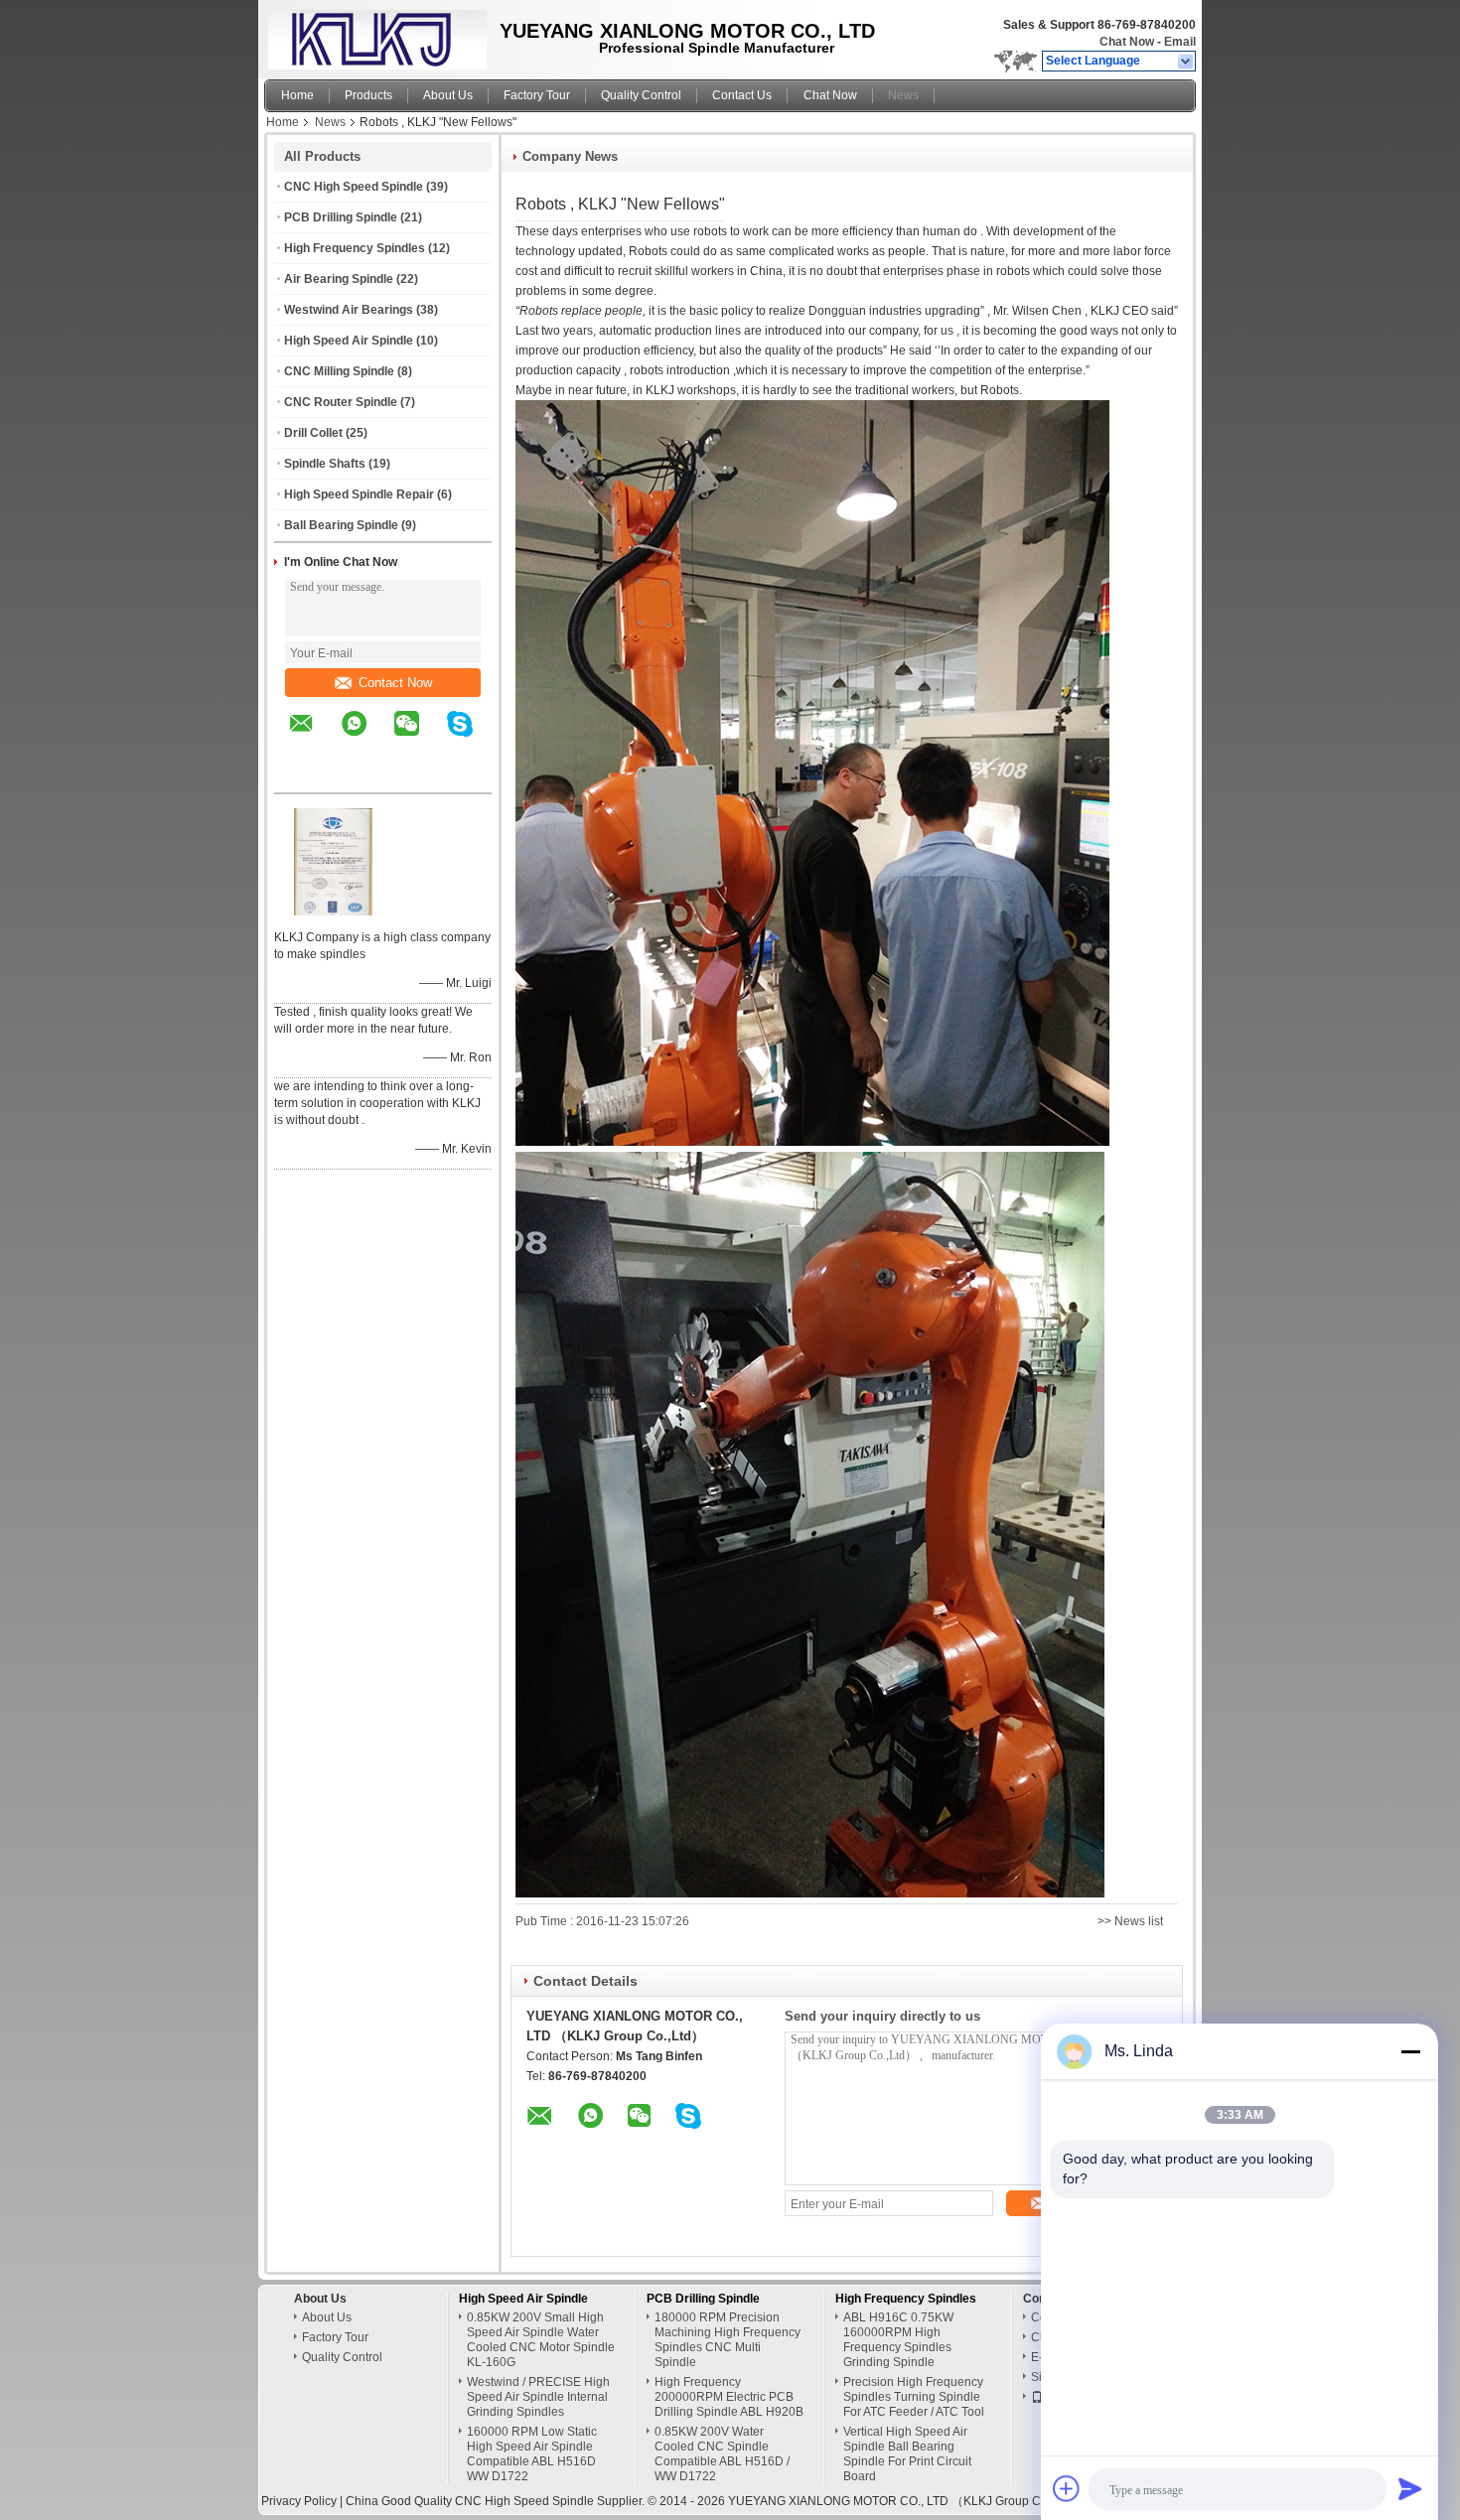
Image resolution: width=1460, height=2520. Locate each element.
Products (368, 95)
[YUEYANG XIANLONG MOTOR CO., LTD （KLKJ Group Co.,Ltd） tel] (301, 775)
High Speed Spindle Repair (359, 494)
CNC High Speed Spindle (354, 187)
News (903, 95)
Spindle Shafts (325, 464)
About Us (448, 95)
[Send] (1410, 2488)
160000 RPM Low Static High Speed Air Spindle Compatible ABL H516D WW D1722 (532, 2454)
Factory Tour (537, 95)
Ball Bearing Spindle (341, 525)
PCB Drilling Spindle (341, 217)
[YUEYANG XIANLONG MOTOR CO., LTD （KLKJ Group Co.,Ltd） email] (314, 738)
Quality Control (641, 95)
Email (1180, 42)
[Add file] (1067, 2488)
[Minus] (1410, 2051)
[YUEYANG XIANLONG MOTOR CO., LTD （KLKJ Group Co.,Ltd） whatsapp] (366, 738)
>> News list (1130, 1921)
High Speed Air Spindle (349, 341)
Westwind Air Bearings (349, 310)
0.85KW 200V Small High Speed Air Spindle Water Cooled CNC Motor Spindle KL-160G (541, 2340)
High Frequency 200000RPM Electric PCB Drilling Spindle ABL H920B (729, 2397)
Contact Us (742, 95)
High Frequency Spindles (355, 248)
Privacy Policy (299, 2501)
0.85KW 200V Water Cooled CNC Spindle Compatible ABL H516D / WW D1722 (722, 2454)
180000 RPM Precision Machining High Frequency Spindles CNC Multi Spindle (728, 2340)
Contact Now (395, 683)
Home (297, 95)
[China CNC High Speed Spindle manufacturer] (372, 35)
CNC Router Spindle (341, 402)
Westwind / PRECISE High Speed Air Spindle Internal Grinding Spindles (538, 2397)
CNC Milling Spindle (339, 371)
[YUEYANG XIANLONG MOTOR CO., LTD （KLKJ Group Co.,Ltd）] (1186, 62)
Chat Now (1127, 42)
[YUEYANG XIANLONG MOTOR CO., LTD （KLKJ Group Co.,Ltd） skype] (472, 738)
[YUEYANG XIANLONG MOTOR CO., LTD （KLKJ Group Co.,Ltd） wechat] (419, 738)
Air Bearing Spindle (339, 279)
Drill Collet (313, 433)
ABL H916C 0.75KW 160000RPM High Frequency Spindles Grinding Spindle (898, 2340)
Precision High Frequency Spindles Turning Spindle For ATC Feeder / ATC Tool (914, 2397)
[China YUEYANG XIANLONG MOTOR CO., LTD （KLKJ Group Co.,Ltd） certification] (334, 911)
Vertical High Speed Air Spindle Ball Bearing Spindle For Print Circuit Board (907, 2454)
